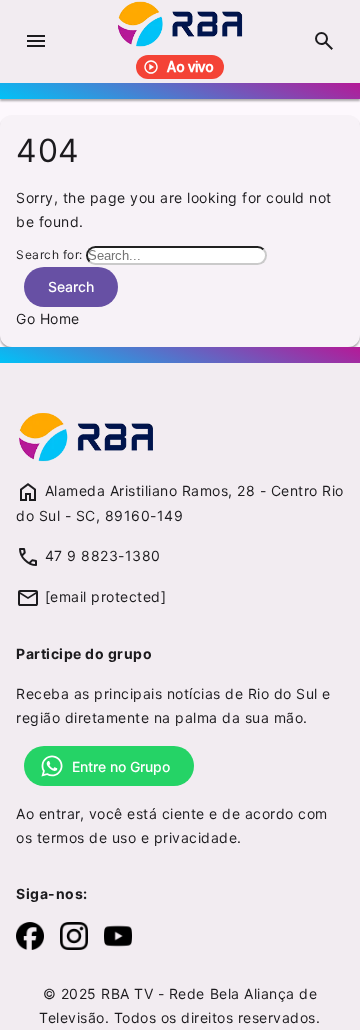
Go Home (48, 318)
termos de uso (87, 837)
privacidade (196, 837)
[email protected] (106, 596)
